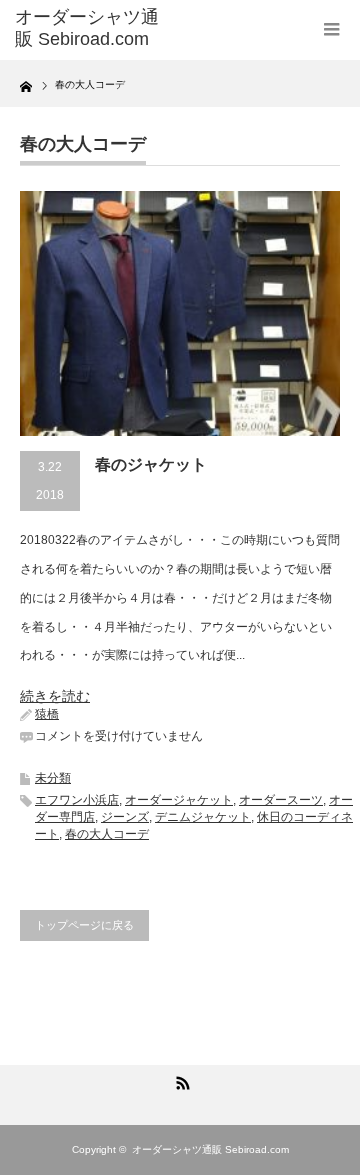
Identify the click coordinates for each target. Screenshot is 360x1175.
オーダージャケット (179, 800)
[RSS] (180, 1080)
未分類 (53, 778)
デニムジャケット (203, 817)
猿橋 (47, 714)
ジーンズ (125, 817)
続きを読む (55, 696)
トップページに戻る (84, 925)
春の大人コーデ (107, 834)
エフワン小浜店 (77, 800)
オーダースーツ (281, 800)
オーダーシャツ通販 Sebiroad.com (87, 28)
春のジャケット (151, 464)
